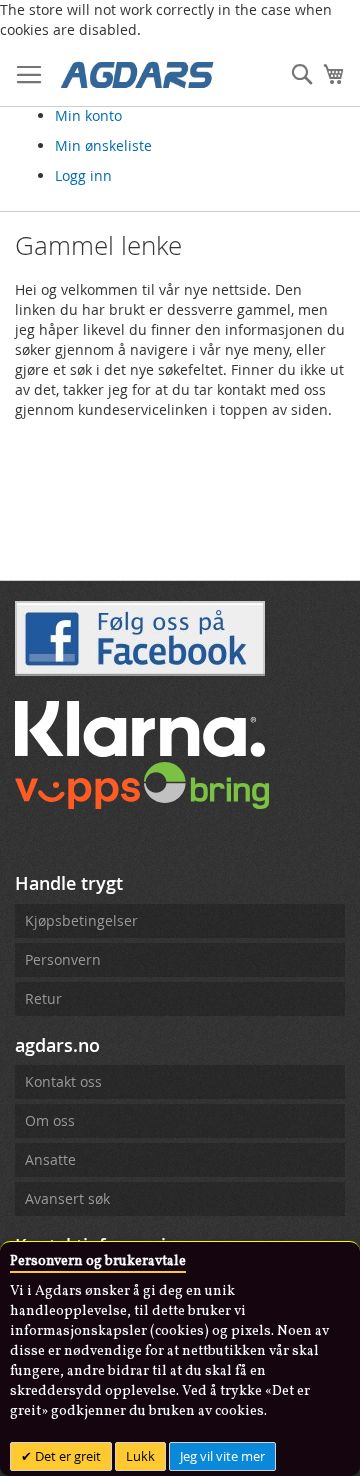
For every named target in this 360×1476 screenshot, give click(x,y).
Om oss (50, 1120)
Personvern (63, 959)
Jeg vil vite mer (222, 1456)
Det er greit (66, 1456)
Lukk (140, 1456)
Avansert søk (67, 1198)
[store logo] (137, 73)
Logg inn (83, 175)
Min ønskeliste (103, 145)
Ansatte (50, 1159)
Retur (43, 998)
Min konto (88, 115)
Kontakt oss (63, 1081)
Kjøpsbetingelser (81, 920)
